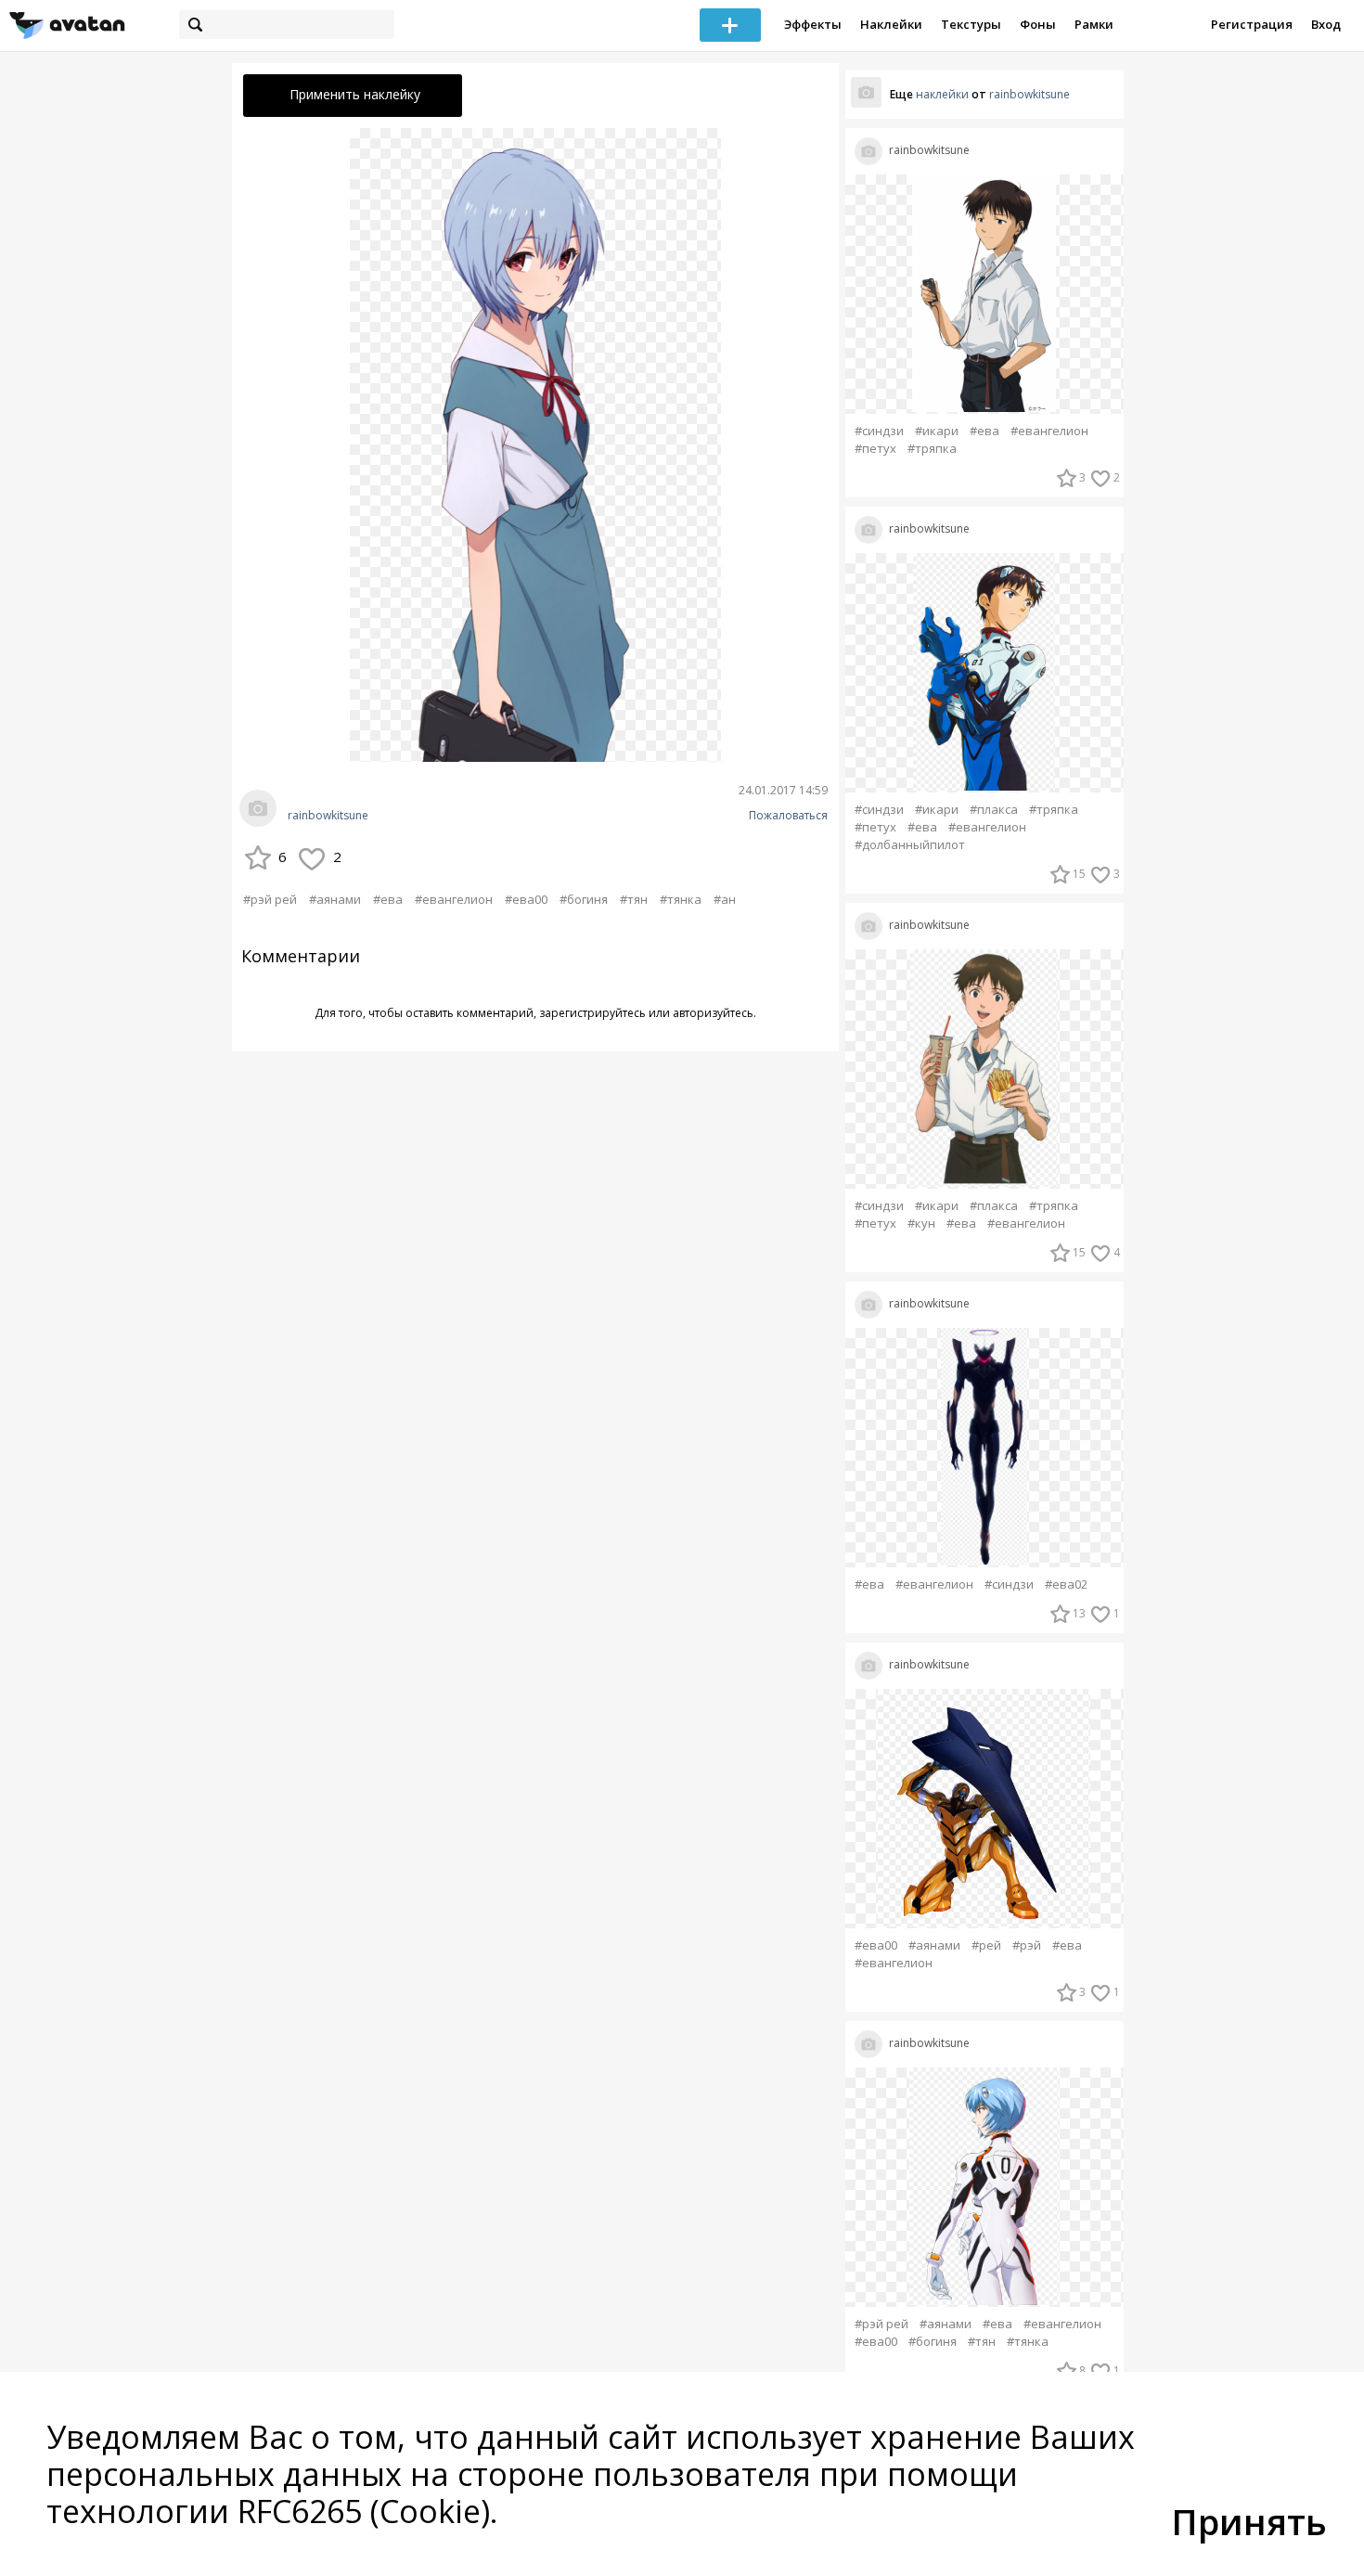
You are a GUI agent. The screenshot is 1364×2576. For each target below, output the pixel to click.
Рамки (1094, 24)
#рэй (1027, 1945)
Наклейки (891, 24)
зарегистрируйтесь (592, 1013)
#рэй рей (270, 899)
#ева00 (526, 899)
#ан (725, 899)
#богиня (584, 899)
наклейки (942, 94)
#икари (937, 431)
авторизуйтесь (713, 1013)
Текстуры (971, 24)
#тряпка (932, 449)
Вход (1326, 24)
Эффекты (813, 24)
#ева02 (1066, 1584)
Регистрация (1252, 24)
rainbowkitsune (328, 816)
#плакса (994, 810)
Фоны (1038, 24)
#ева (388, 899)
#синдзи (879, 431)
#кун (921, 1224)
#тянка (681, 899)
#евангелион (454, 899)
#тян (634, 899)
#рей (986, 1945)
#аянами (335, 899)
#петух (875, 449)
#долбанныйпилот (910, 845)
